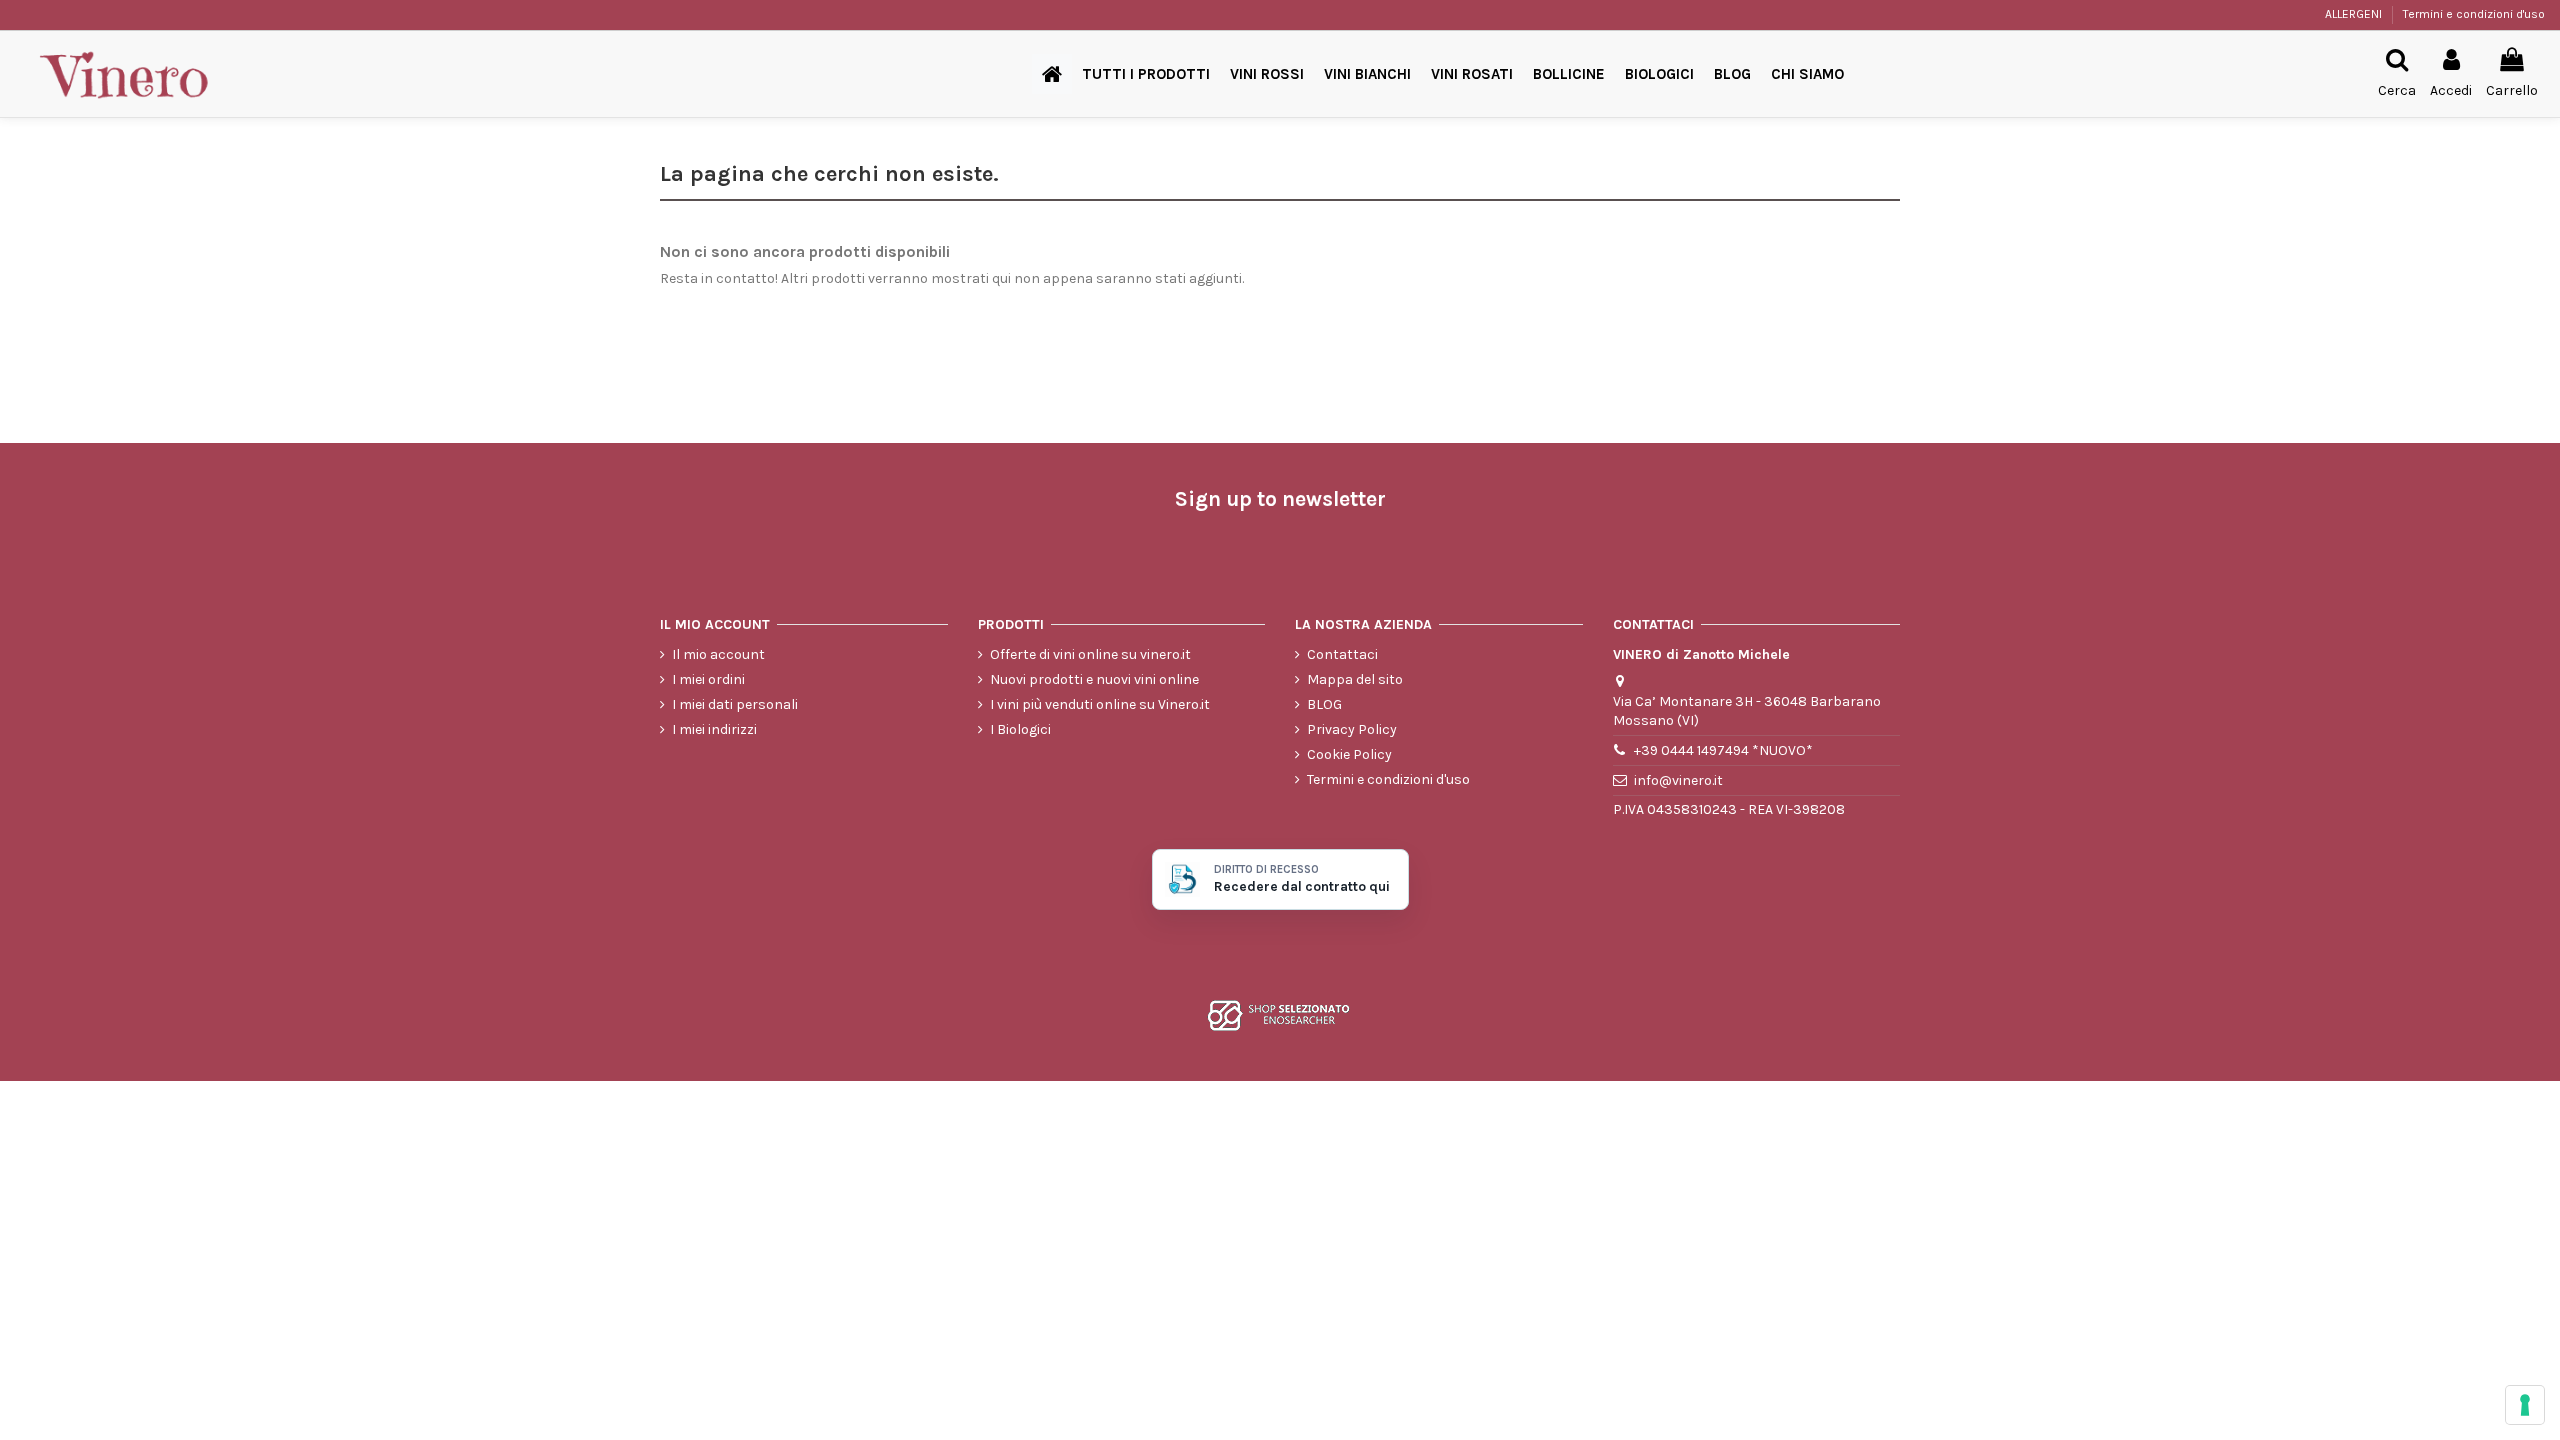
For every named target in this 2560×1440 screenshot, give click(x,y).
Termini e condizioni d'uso (2474, 14)
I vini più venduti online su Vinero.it (1100, 704)
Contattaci (1342, 654)
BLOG (1324, 704)
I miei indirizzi (714, 729)
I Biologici (1020, 729)
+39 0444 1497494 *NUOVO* (1723, 750)
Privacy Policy (1352, 729)
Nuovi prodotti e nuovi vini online (1094, 679)
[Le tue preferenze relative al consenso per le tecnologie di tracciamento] (2525, 1405)
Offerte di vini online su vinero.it (1090, 654)
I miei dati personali (735, 704)
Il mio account (718, 654)
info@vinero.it (1678, 780)
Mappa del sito (1355, 679)
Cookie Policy (1349, 754)
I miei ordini (708, 679)
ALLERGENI (2355, 14)
